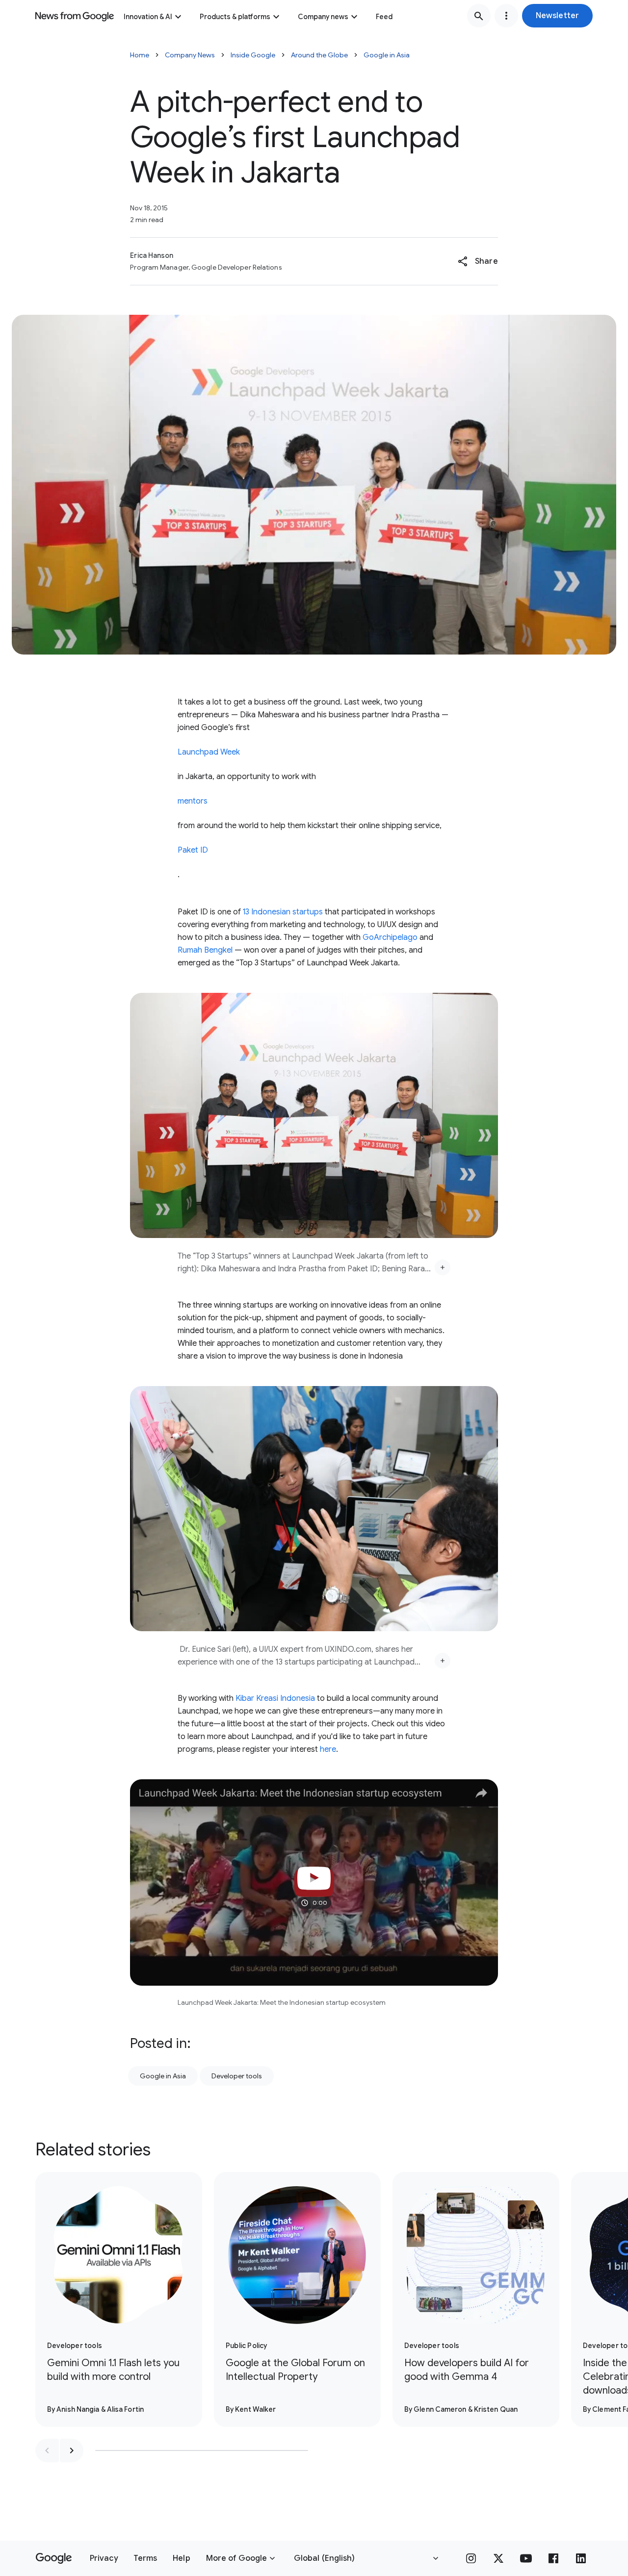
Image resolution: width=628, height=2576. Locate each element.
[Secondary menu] (506, 16)
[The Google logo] (54, 2558)
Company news (323, 17)
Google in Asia (387, 55)
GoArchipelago (390, 937)
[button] (557, 16)
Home (140, 55)
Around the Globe (319, 55)
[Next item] (72, 2450)
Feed (384, 17)
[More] (443, 1267)
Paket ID (193, 850)
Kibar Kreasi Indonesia (275, 1698)
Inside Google (253, 55)
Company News (190, 55)
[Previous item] (47, 2450)
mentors (193, 801)
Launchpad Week (209, 752)
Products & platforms (235, 17)
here (328, 1749)
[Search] (479, 16)
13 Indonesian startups (283, 912)
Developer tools (237, 2076)
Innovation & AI (148, 17)
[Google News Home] (75, 16)
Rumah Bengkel (205, 950)
